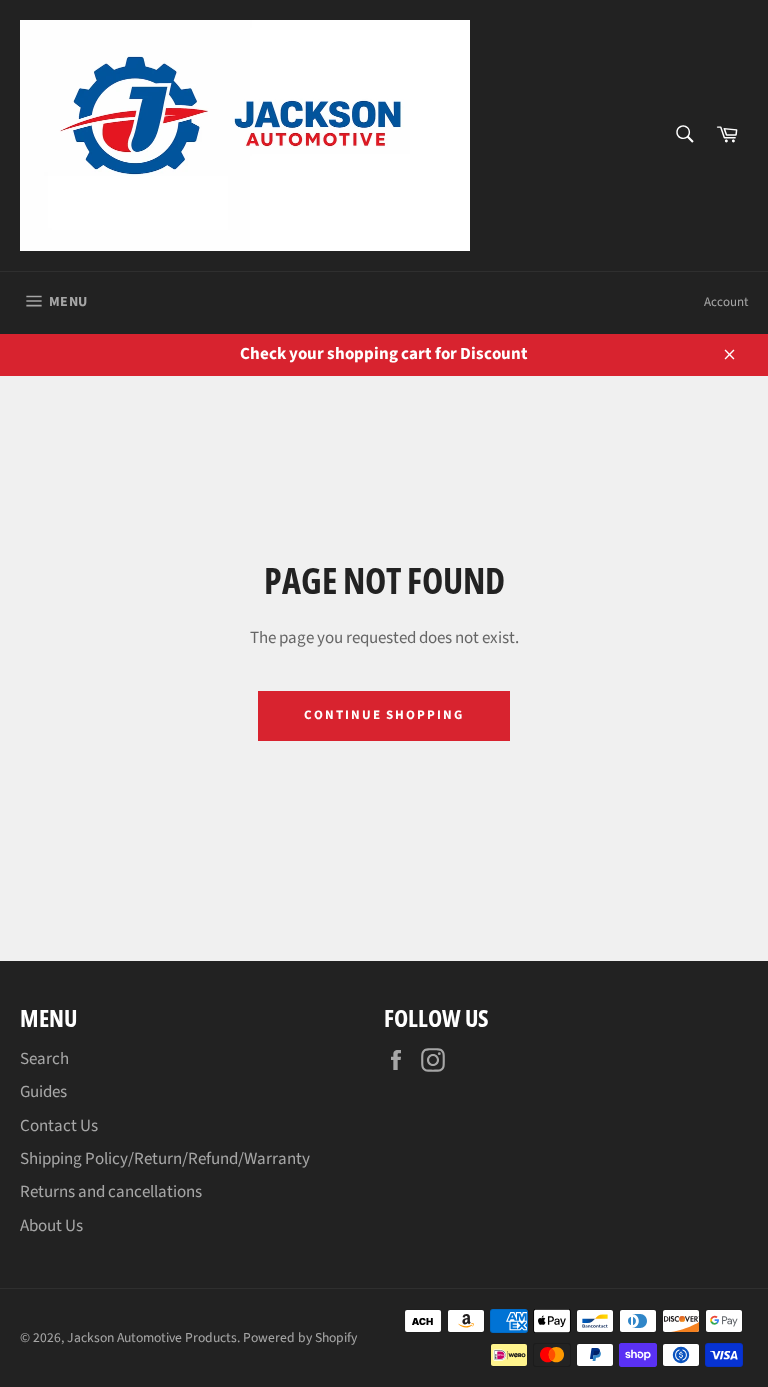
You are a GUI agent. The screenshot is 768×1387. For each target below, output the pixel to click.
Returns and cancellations (111, 1192)
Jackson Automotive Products (152, 1337)
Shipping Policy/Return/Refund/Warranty (165, 1159)
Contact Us (59, 1126)
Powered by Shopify (300, 1337)
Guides (43, 1092)
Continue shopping (384, 715)
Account (726, 302)
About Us (51, 1226)
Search (44, 1059)
